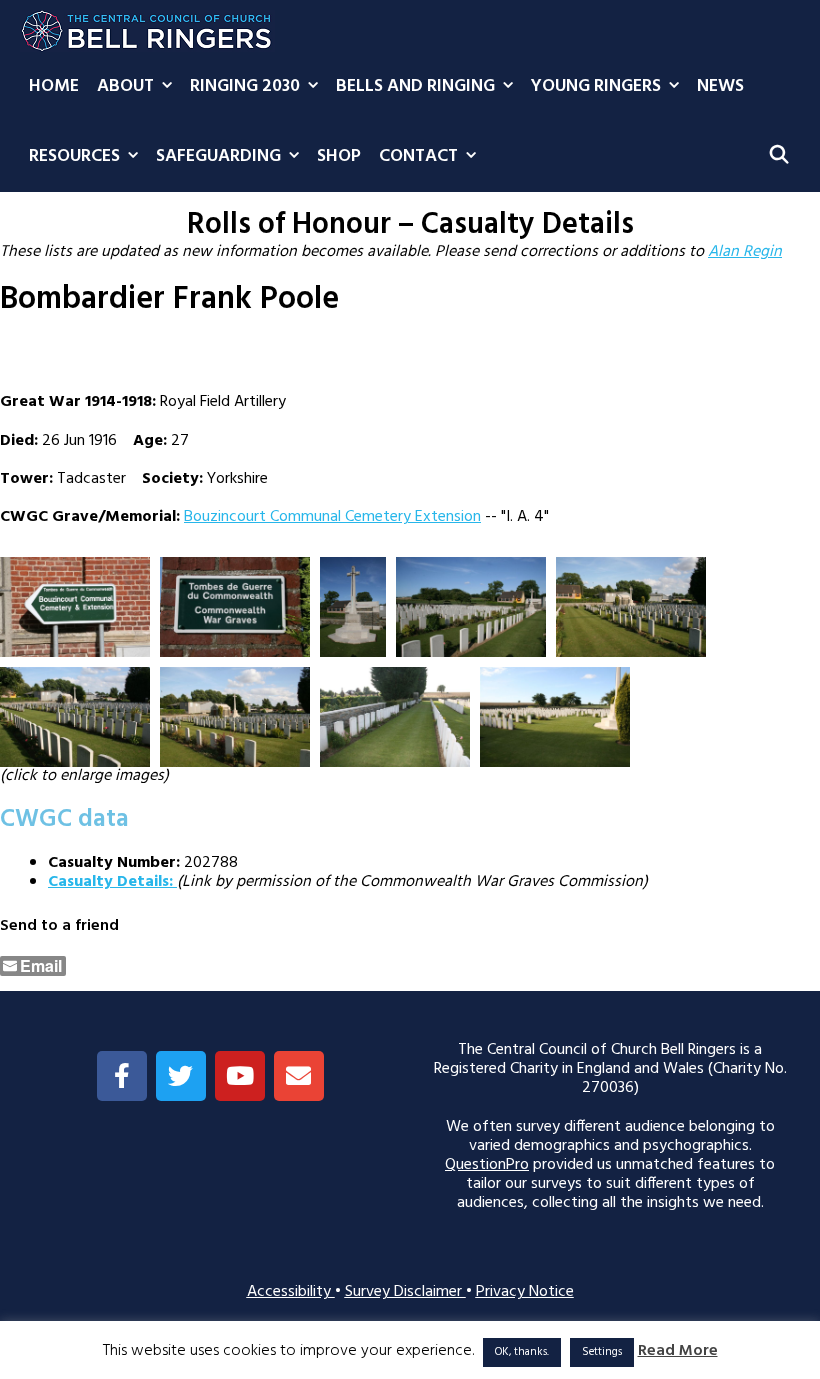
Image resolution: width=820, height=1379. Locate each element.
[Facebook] (122, 1076)
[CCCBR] (147, 26)
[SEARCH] (779, 157)
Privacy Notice (525, 1292)
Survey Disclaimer (405, 1292)
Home (54, 86)
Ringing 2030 (245, 86)
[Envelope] (299, 1076)
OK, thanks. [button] (522, 1352)
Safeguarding (218, 156)
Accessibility (291, 1292)
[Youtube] (240, 1076)
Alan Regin (745, 252)
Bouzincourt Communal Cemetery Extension (332, 517)
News (720, 86)
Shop (339, 156)
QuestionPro (487, 1165)
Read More (678, 1351)
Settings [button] (602, 1352)
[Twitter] (181, 1076)
